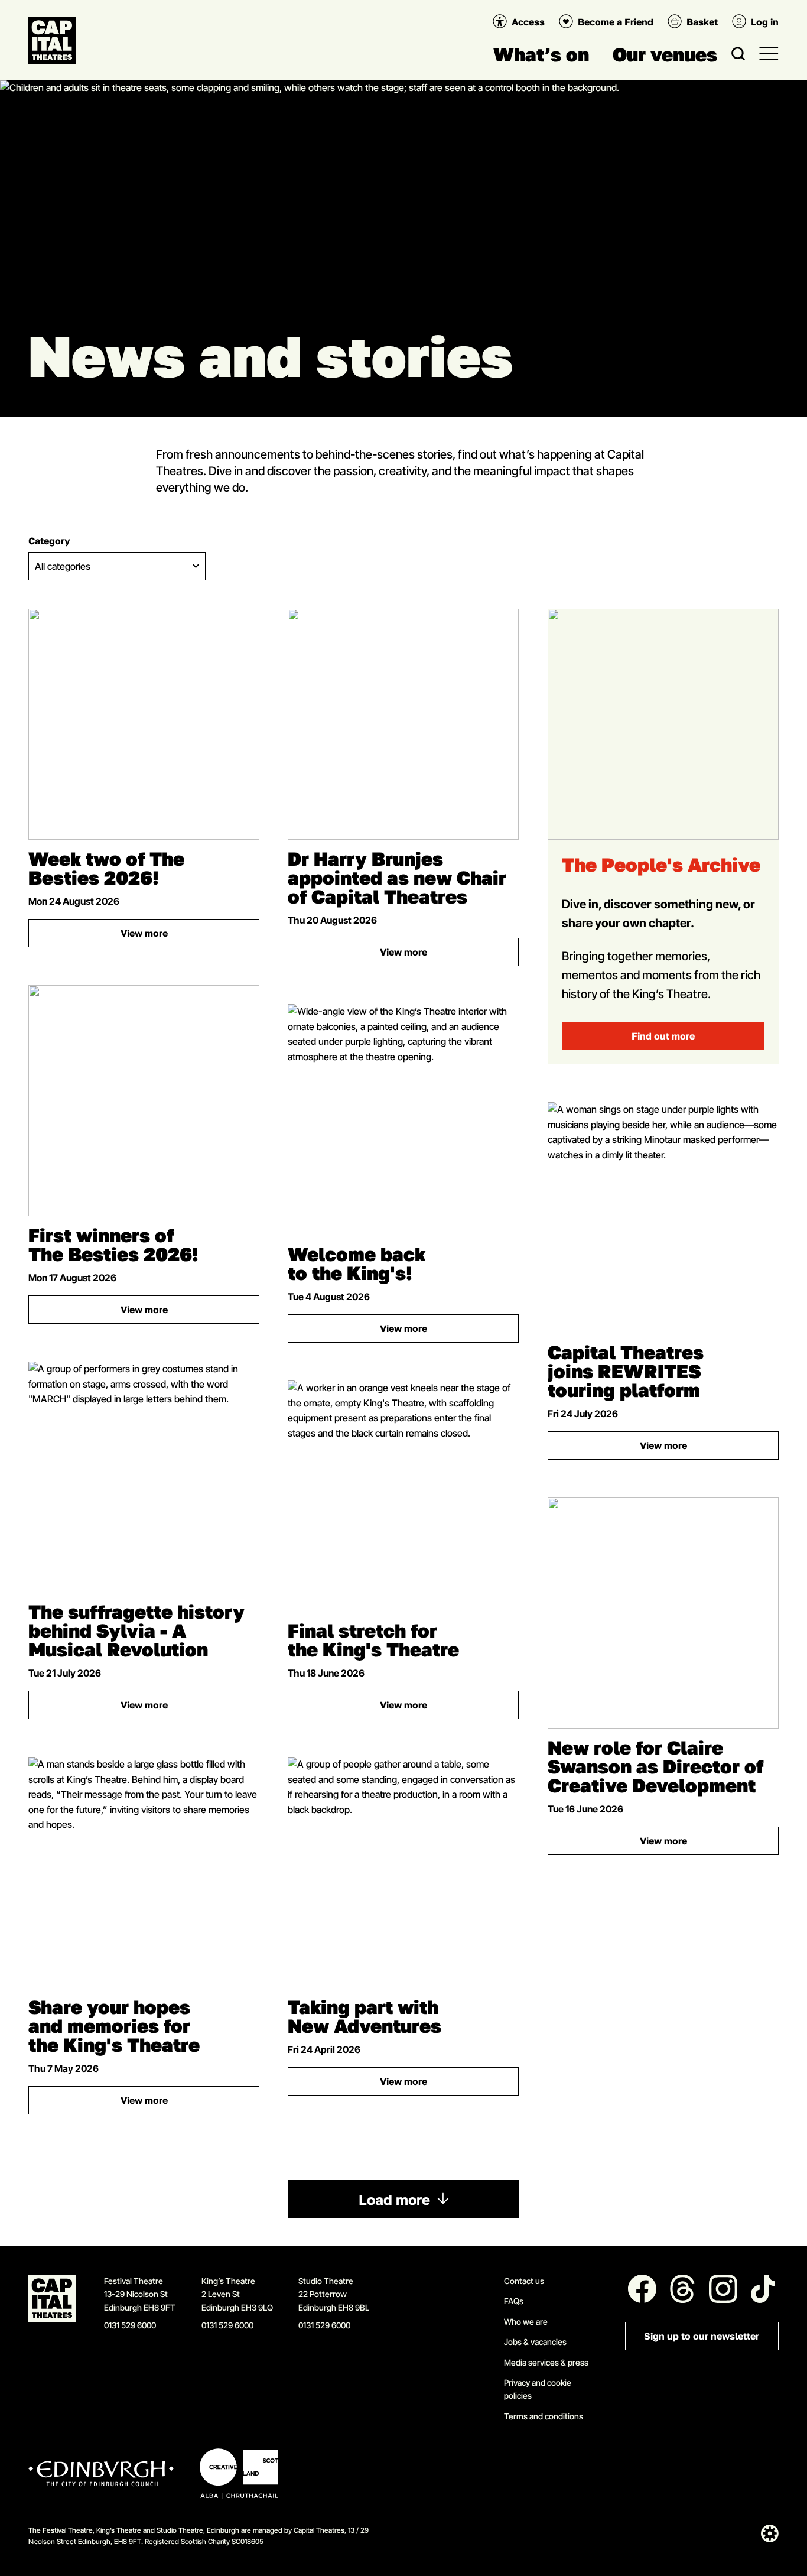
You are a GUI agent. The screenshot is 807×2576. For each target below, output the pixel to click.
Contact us (524, 2281)
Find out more (663, 1036)
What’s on (541, 54)
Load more (394, 2200)
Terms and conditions (544, 2416)
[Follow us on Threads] (682, 2289)
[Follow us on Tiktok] (763, 2289)
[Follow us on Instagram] (723, 2289)
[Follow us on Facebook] (642, 2289)
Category (49, 541)
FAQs (514, 2301)
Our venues (665, 54)
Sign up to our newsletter (702, 2336)
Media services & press (546, 2362)
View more (190, 936)
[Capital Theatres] (52, 40)
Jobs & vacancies (535, 2342)
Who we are (526, 2322)
